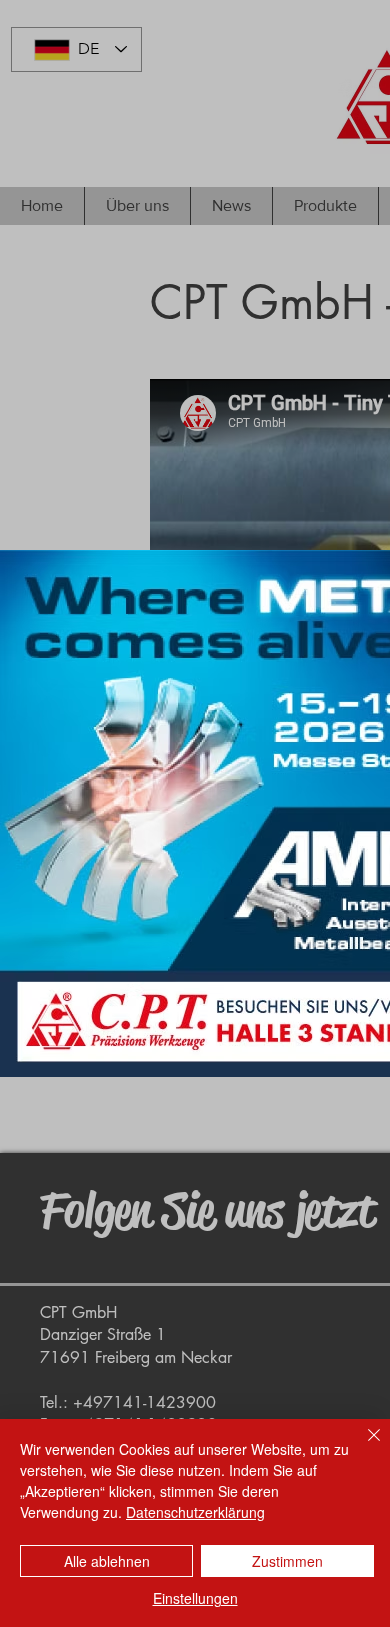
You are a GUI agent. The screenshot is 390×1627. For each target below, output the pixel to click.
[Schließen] (362, 1447)
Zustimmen (287, 1561)
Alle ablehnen (107, 1561)
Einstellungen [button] (195, 1598)
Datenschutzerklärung (195, 1512)
